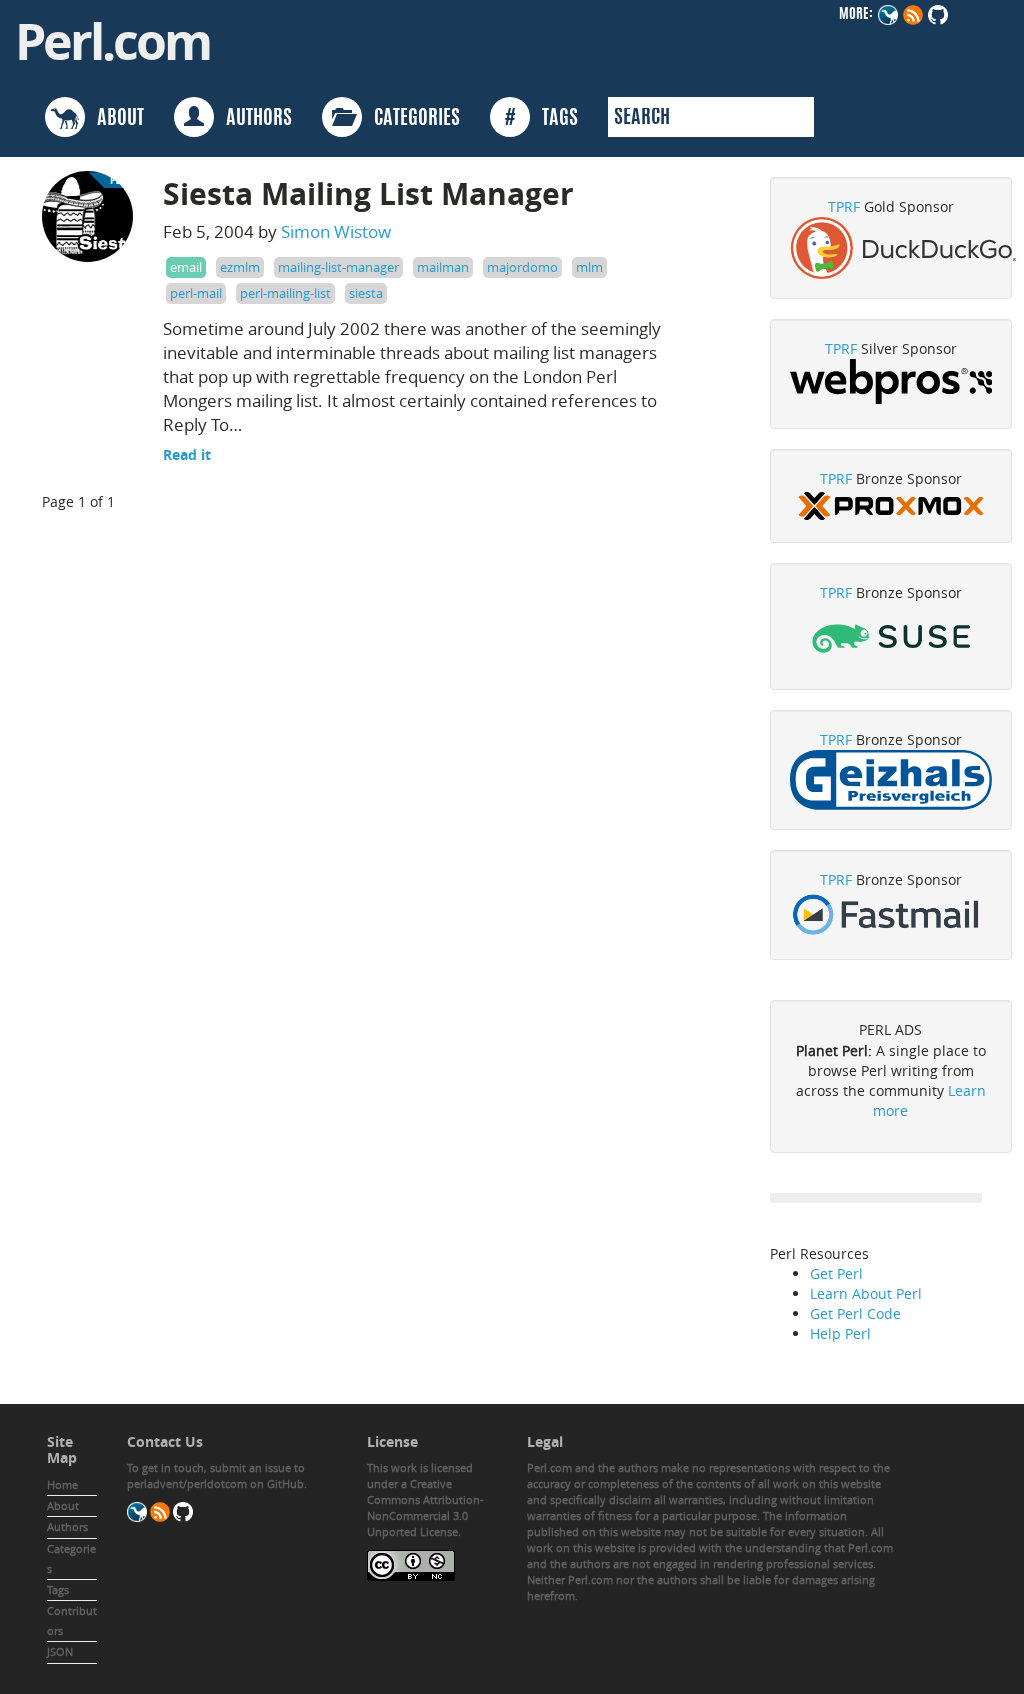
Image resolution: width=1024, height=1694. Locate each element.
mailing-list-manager (338, 267)
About (63, 1505)
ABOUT (114, 119)
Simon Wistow (336, 231)
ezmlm (240, 267)
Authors (67, 1526)
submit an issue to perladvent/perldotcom (216, 1475)
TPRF (844, 206)
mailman (443, 267)
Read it (187, 454)
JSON (60, 1651)
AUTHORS (253, 119)
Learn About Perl (866, 1293)
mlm (589, 267)
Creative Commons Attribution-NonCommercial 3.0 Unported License (425, 1507)
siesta (366, 293)
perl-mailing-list (285, 293)
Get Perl (836, 1273)
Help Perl (840, 1333)
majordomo (522, 267)
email (186, 267)
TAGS (541, 119)
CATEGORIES (411, 119)
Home (62, 1484)
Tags (58, 1589)
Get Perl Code (855, 1313)
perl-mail (196, 293)
